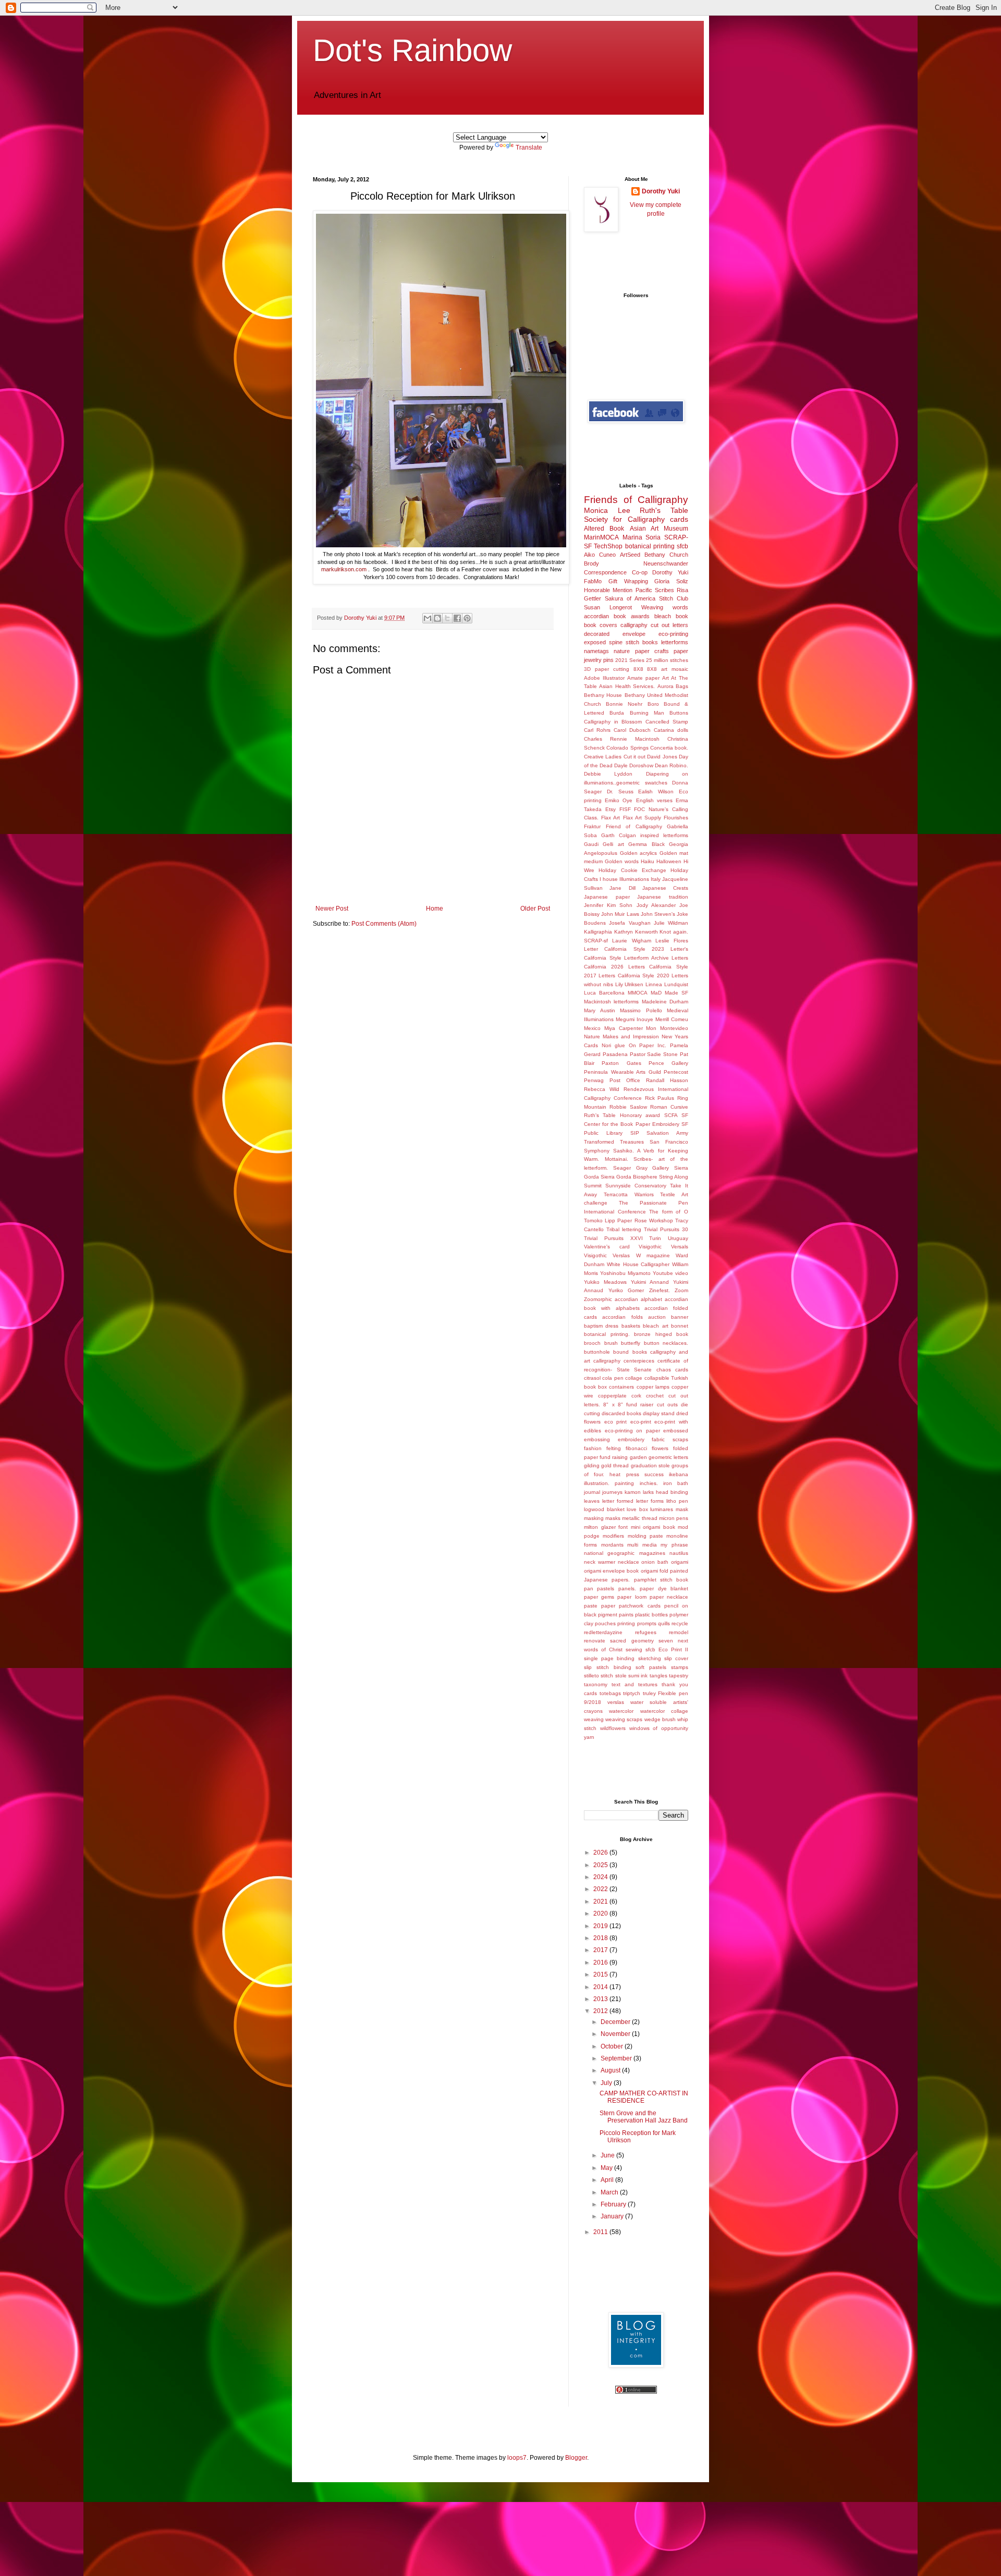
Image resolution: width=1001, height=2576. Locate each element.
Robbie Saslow (628, 1107)
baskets (631, 1326)
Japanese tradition (663, 897)
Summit (593, 1186)
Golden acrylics (639, 853)
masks (613, 1518)
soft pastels (651, 1667)
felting (614, 1448)
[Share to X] (447, 618)
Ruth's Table (664, 510)
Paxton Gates (621, 1063)
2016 (601, 1962)
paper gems (599, 1597)
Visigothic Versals (663, 1247)
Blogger (576, 2458)
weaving (594, 1719)
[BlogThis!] (437, 618)
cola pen (613, 1378)
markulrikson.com (344, 569)
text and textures (634, 1684)
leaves (592, 1501)
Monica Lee (607, 510)
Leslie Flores (672, 941)
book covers (601, 625)
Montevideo (674, 1028)
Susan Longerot (608, 607)
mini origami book (653, 1527)
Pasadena (615, 1054)
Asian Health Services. (627, 686)
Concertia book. (669, 748)
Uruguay (678, 1238)
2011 (601, 2232)
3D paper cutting (607, 669)
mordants (612, 1545)
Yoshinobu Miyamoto (625, 1273)
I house (609, 879)
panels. (627, 1588)
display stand (659, 1413)
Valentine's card (607, 1247)
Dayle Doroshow (634, 765)
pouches (605, 1623)
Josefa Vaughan (630, 923)
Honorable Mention (608, 590)
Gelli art (613, 844)
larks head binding (666, 1492)
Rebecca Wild (602, 1089)
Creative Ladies (603, 757)
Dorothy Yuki (661, 191)
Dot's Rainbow (412, 50)
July (607, 2083)
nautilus (679, 1553)
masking (594, 1518)
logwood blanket (604, 1509)
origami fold (655, 1571)
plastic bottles (651, 1615)
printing (626, 1623)
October (613, 2046)
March (610, 2192)
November (616, 2034)
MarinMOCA (601, 537)
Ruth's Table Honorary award (622, 1115)
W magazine (653, 1255)
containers (621, 1387)
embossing (597, 1439)
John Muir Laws (620, 914)
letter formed (618, 1501)
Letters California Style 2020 (634, 976)
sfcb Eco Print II (667, 1649)
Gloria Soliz (671, 581)
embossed (676, 1431)
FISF (625, 809)
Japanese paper (607, 897)
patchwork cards (639, 1606)
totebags (610, 1693)
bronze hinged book (661, 1334)
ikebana (679, 1474)
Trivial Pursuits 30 (666, 1229)
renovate (595, 1641)
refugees (646, 1632)
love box (637, 1509)
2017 (601, 1950)
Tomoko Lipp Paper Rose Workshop (628, 1220)
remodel (679, 1632)
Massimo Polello (641, 1010)
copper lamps (653, 1387)
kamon (633, 1492)
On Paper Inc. (648, 1045)
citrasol (592, 1378)
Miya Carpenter (624, 1028)
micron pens (674, 1518)
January (613, 2216)
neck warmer (600, 1562)
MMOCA (638, 993)
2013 (601, 1999)
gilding (592, 1465)
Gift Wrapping (628, 581)
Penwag (594, 1080)
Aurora (666, 686)
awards (640, 616)
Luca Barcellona (604, 993)
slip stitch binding (608, 1667)
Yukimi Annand (650, 1282)
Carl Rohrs (597, 730)
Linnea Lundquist (667, 984)
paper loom (632, 1597)
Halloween (669, 861)
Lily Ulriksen (630, 984)
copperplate (612, 1396)
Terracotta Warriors (629, 1194)
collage (634, 1378)
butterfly (631, 1343)
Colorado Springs (627, 748)
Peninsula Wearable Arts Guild (622, 1072)
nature (622, 651)
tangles (658, 1676)
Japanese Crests (665, 888)
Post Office (625, 1080)
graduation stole (650, 1465)
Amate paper (643, 678)
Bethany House (603, 695)
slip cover (676, 1658)
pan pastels (599, 1588)
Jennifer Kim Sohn (608, 905)
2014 (601, 1987)
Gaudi (591, 844)
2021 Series (630, 660)
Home (435, 909)
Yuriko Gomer (626, 1290)
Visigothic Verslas (607, 1255)
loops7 (517, 2458)
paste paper (600, 1606)
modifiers (613, 1536)
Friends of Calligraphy (636, 500)
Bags (682, 686)
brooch (592, 1343)
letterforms (675, 642)
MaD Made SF (669, 993)
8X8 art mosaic (668, 669)
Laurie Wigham (631, 941)
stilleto (591, 1676)
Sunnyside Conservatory (636, 1186)
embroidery (631, 1439)
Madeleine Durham (665, 1002)
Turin (655, 1238)
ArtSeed (630, 555)
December (616, 2022)
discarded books (621, 1413)
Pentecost (676, 1072)
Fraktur (592, 826)
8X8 (638, 669)
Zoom (681, 1290)
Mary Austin (600, 1010)
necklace (628, 1562)
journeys (612, 1492)
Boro (653, 704)
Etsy (611, 809)
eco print (616, 1422)
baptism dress (601, 1326)
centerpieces (639, 1361)
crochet (655, 1396)
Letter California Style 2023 (624, 949)
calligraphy (634, 625)
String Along (674, 1177)
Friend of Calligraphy (634, 826)
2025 (601, 1865)
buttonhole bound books (615, 1352)
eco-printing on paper (632, 1431)
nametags (596, 651)
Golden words (622, 861)
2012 (601, 2011)
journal (592, 1492)
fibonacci (636, 1448)
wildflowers (613, 1728)
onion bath (655, 1562)
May (607, 2168)
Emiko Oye (619, 800)
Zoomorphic (598, 1299)
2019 (601, 1926)
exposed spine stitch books (621, 642)
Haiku (648, 861)
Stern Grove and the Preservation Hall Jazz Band (644, 2117)
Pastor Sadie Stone (654, 1054)
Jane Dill (622, 888)
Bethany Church (666, 555)
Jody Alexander (656, 905)
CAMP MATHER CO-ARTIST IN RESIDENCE (644, 2097)
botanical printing (650, 546)
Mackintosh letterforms (611, 1002)
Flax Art (611, 818)
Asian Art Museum (659, 529)
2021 (601, 1902)
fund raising (614, 1457)
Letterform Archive (646, 958)
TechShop (608, 546)
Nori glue (613, 1045)
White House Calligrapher (638, 1264)
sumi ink (638, 1676)
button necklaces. (666, 1343)
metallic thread (639, 1518)
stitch (607, 1676)
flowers (660, 1448)
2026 (601, 1853)
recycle (680, 1623)
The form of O (669, 1212)
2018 (601, 1938)
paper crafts (652, 651)
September (617, 2058)
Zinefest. (660, 1290)
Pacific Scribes (655, 590)
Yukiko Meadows (605, 1282)
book (682, 616)
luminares (662, 1509)
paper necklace (669, 1597)
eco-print (641, 1422)
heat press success (636, 1474)
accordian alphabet (638, 1299)
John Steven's (658, 914)
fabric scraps (670, 1439)
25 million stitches (667, 660)
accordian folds (622, 1317)
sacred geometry (632, 1641)
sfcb (682, 546)
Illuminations (634, 879)
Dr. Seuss (620, 792)
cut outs (667, 1404)
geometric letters (668, 1457)
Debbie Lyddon (608, 774)
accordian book (605, 616)
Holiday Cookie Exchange (632, 870)
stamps (680, 1667)
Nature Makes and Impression (621, 1036)
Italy (656, 879)
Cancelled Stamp (667, 722)
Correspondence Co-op (616, 572)
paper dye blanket (664, 1588)
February (614, 2204)
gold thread (615, 1465)
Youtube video (670, 1273)
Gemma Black (646, 844)
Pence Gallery (668, 1063)
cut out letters (669, 625)
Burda (617, 713)
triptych (632, 1693)
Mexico (592, 1028)
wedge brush (660, 1719)
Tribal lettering (624, 1229)
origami (680, 1562)
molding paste (645, 1536)
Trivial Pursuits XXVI (613, 1238)
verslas (616, 1702)
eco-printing (673, 634)
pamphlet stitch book (661, 1580)
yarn (589, 1737)
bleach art (655, 1326)
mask (682, 1509)
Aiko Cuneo (600, 555)
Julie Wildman (671, 923)
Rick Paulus (660, 1098)
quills (664, 1623)
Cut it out (635, 757)
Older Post (535, 909)
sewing (634, 1649)
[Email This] (428, 618)
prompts (647, 1623)
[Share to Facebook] (457, 618)
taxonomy (596, 1684)
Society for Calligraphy (624, 519)
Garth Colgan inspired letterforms (645, 835)
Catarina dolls (671, 730)
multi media (642, 1545)
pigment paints (616, 1615)
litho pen (677, 1501)
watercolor (621, 1711)
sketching (650, 1658)
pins (608, 660)
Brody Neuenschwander (636, 563)
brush (611, 1343)
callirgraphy (607, 1361)
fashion (593, 1448)
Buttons (679, 713)
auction (657, 1317)
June (608, 2155)
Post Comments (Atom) (384, 924)
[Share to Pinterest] (467, 618)
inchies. (649, 1483)
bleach (663, 616)
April (608, 2180)
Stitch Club (674, 598)
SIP (635, 1133)
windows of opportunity (659, 1728)
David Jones (662, 757)
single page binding (609, 1658)
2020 (601, 1913)
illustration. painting (609, 1483)
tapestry (679, 1676)
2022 (601, 1889)
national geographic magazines (625, 1553)
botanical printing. (607, 1334)
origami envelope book (611, 1571)
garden (638, 1457)
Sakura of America (630, 598)
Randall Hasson (667, 1080)
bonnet (680, 1326)
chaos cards (673, 1370)
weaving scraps (624, 1719)
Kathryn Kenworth (636, 932)
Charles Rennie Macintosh (622, 739)
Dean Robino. (672, 765)
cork (636, 1396)
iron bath (676, 1483)
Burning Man (647, 713)
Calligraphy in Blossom (613, 722)
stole (621, 1676)
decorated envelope (615, 634)
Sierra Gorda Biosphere (629, 1177)
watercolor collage (664, 1711)
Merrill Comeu (672, 1019)
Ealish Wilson (656, 792)
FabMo (593, 581)
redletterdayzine (603, 1632)
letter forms (650, 1501)
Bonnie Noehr (624, 704)
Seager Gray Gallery (641, 1168)
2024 (601, 1877)
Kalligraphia (598, 932)
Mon (651, 1028)
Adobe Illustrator (604, 678)
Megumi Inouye (634, 1019)
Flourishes (676, 818)
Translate (529, 148)
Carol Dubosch (632, 730)
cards (679, 519)
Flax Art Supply (642, 818)
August (611, 2070)
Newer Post (332, 909)
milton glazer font (606, 1527)
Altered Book (604, 529)
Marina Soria (642, 537)
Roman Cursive (669, 1107)
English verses (654, 800)
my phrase (674, 1545)
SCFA (671, 1115)
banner (680, 1317)
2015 (601, 1974)
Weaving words (665, 607)
